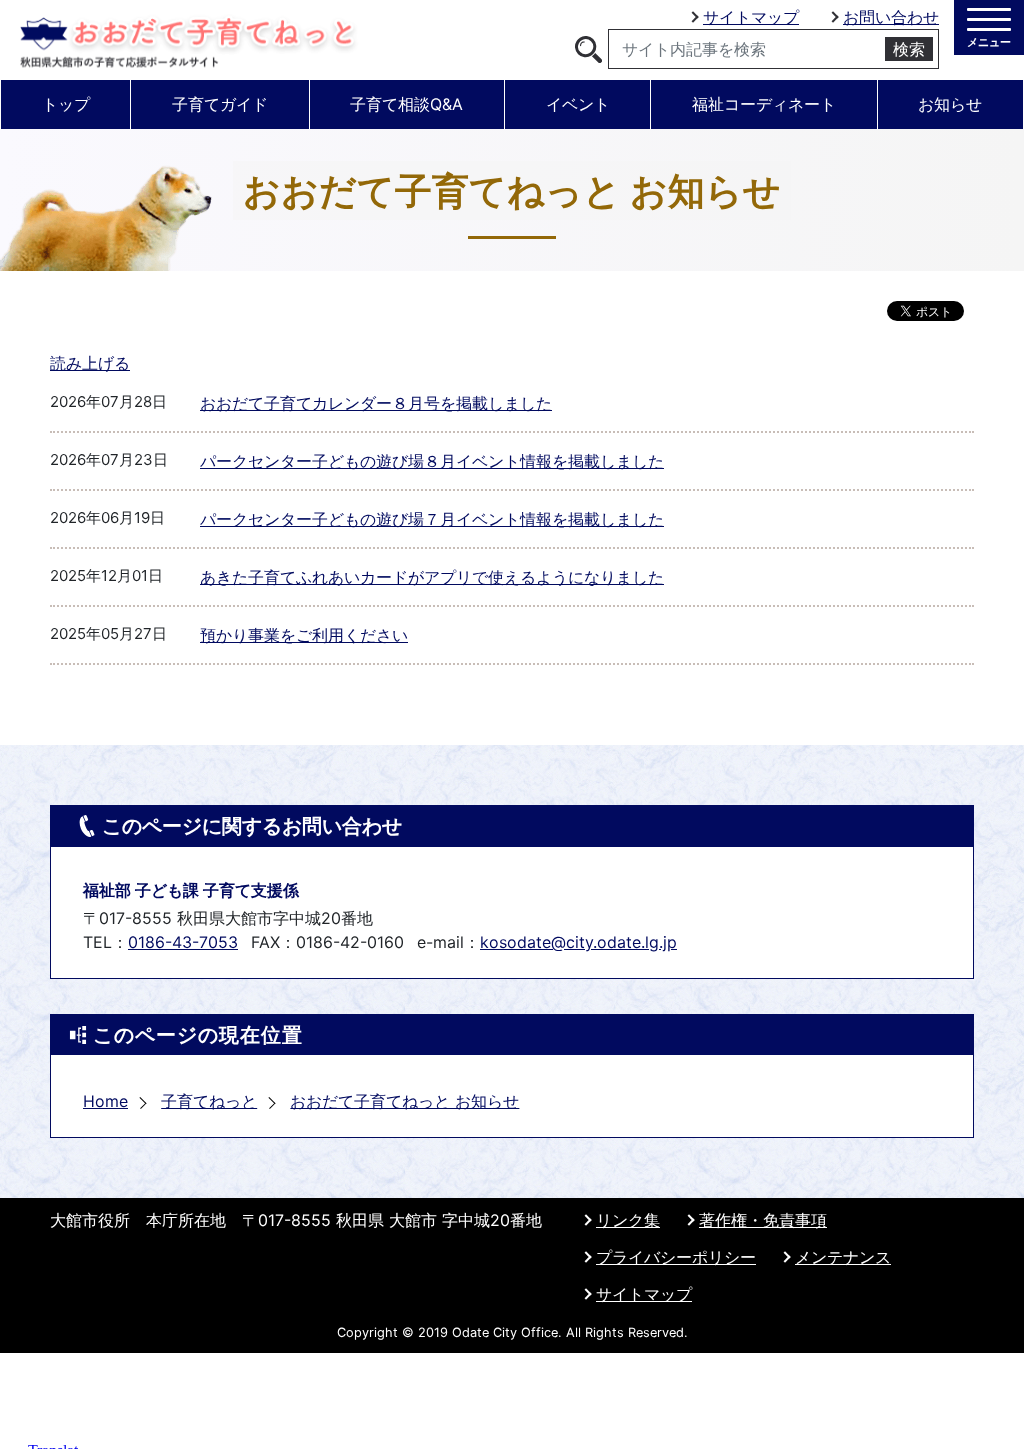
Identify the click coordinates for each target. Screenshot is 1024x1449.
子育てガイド (220, 104)
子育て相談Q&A (406, 104)
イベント (578, 104)
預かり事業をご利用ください (304, 635)
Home (105, 1101)
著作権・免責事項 (763, 1220)
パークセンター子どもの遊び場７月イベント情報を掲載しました (432, 519)
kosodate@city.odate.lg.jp (578, 942)
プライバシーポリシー (676, 1257)
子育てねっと (209, 1101)
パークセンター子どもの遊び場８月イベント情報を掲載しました (432, 461)
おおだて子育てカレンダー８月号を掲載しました (376, 403)
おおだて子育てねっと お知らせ (404, 1101)
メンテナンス (843, 1257)
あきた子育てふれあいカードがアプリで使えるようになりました (432, 577)
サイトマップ (751, 17)
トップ (66, 104)
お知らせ (950, 104)
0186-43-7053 (183, 942)
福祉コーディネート (764, 104)
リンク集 (628, 1220)
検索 (909, 49)
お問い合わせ (891, 17)
